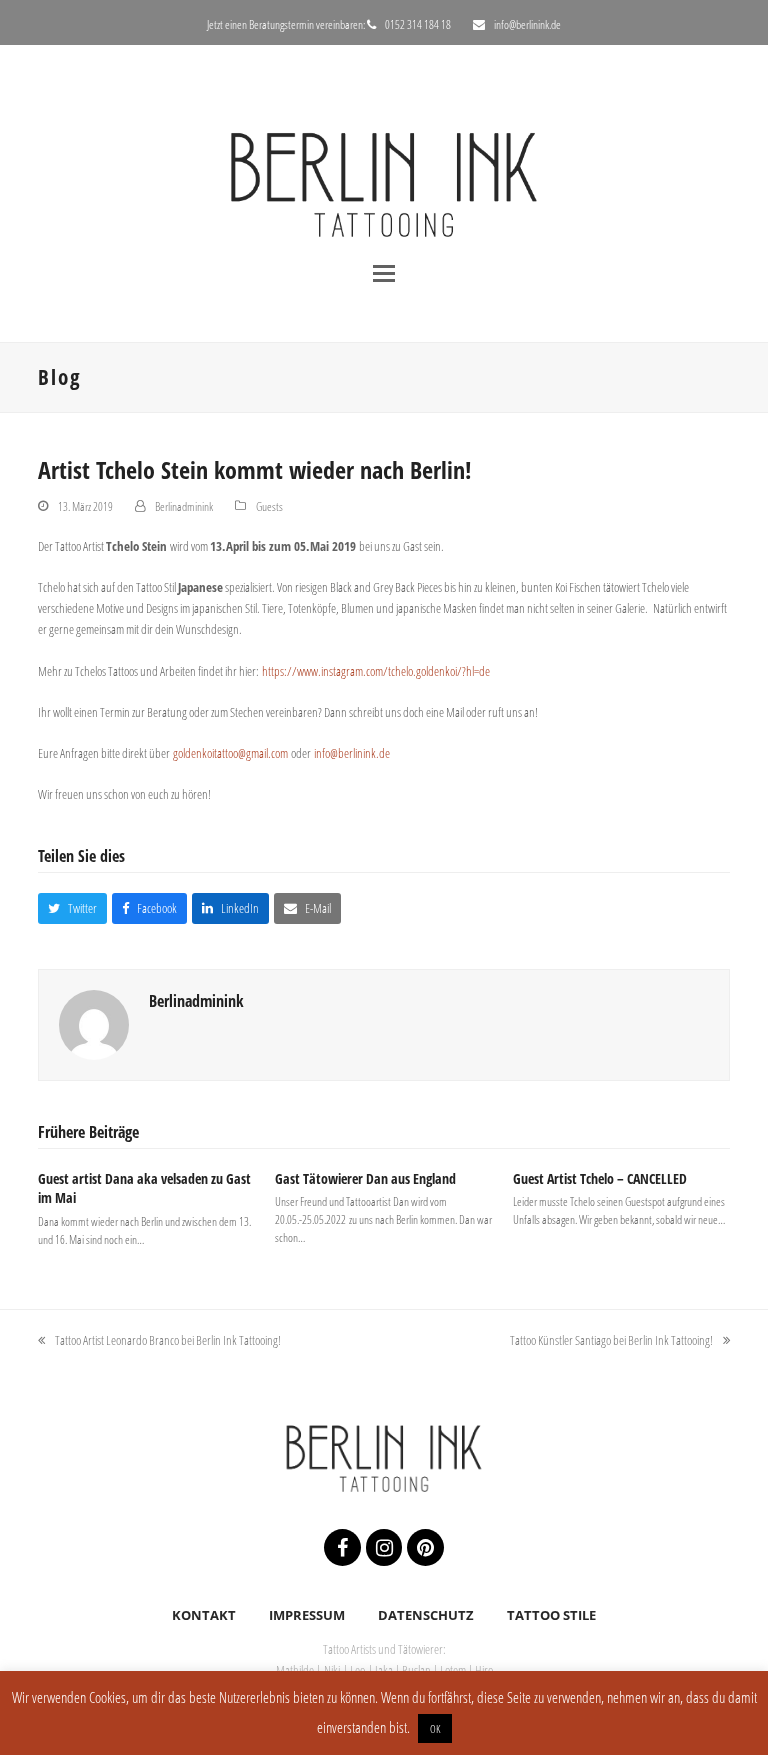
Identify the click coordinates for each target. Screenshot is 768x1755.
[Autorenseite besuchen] (94, 1024)
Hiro (484, 1670)
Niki (332, 1670)
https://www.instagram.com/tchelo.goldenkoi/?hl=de (376, 671)
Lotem (453, 1670)
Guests (269, 506)
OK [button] (435, 1728)
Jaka (385, 1670)
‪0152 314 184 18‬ (418, 24)
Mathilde (296, 1670)
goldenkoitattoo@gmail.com (230, 753)
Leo (357, 1670)
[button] (384, 273)
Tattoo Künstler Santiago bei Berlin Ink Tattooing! (611, 1341)
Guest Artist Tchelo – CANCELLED (600, 1178)
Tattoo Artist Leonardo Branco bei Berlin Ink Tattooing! (159, 1341)
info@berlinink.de (527, 24)
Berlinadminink (184, 506)
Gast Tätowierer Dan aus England (365, 1178)
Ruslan (416, 1670)
